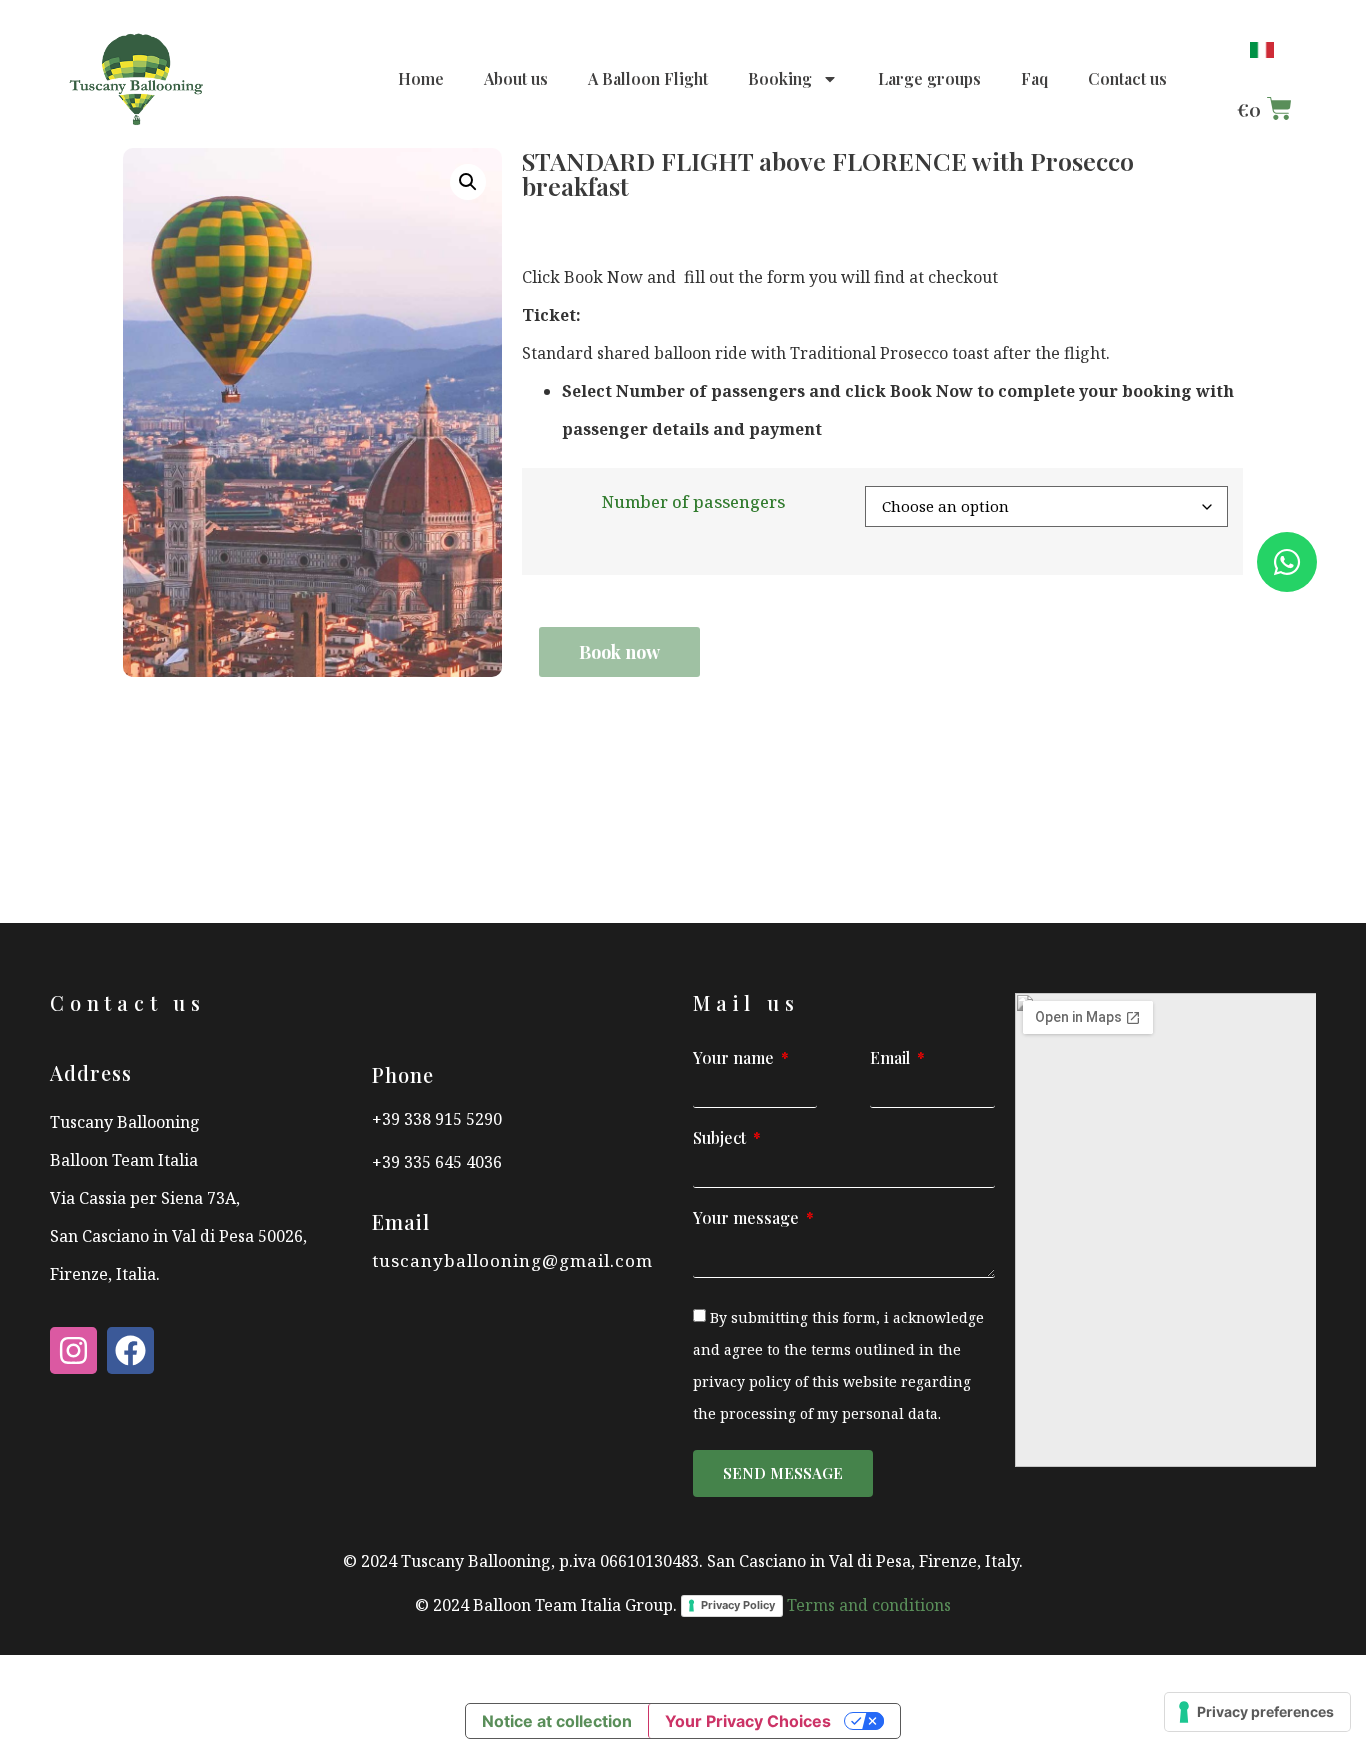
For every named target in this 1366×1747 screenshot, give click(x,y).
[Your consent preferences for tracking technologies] (1257, 1712)
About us (516, 78)
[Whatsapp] (1287, 562)
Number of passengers (693, 502)
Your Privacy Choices (748, 1721)
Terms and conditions (869, 1605)
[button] (468, 182)
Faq (1034, 78)
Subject (721, 1139)
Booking (780, 78)
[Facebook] (130, 1350)
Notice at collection (557, 1721)
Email (892, 1059)
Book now (619, 652)
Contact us (1127, 78)
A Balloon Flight (648, 78)
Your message (748, 1219)
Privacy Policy (738, 1605)
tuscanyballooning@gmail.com (512, 1260)
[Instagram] (73, 1350)
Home (421, 78)
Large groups (929, 78)
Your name (735, 1059)
